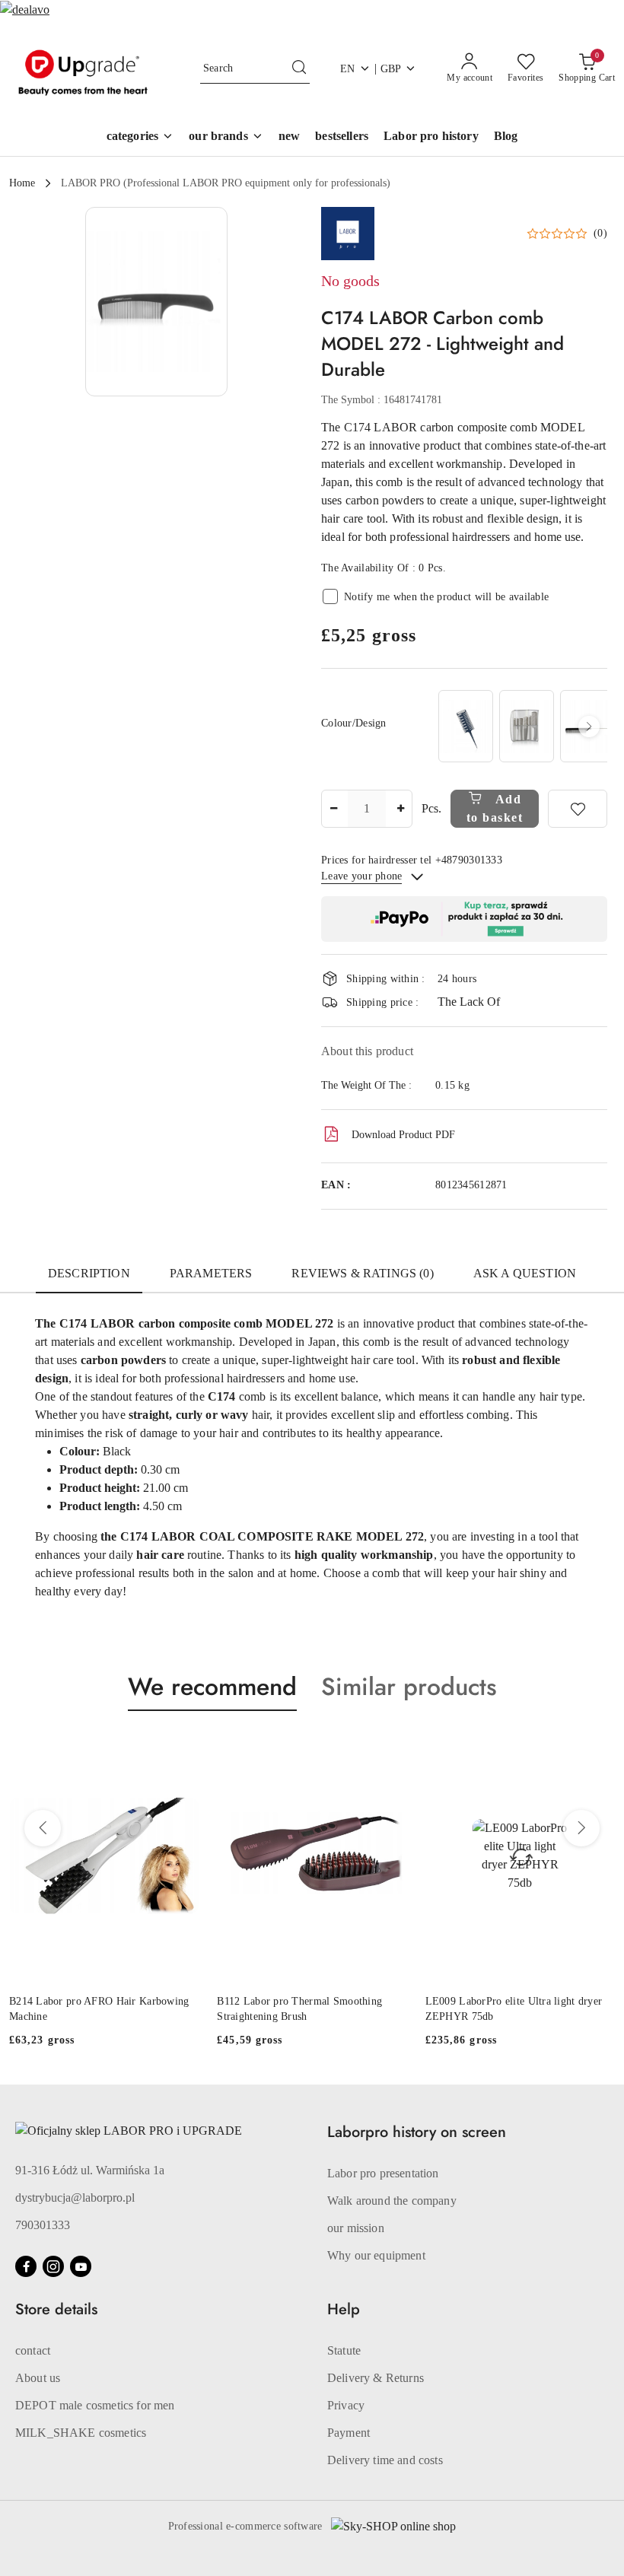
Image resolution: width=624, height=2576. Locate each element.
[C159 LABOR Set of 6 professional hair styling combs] (527, 726)
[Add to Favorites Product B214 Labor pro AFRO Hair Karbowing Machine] (181, 1747)
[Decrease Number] (333, 809)
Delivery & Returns (376, 2378)
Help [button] (344, 2309)
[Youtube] (81, 2266)
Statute (344, 2350)
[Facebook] (26, 2266)
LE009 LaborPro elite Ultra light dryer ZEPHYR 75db (514, 2009)
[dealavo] (25, 9)
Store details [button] (56, 2309)
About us (38, 2378)
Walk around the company (392, 2201)
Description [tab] (89, 1273)
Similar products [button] (409, 1687)
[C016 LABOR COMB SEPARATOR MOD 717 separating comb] (466, 726)
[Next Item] (589, 727)
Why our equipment (376, 2255)
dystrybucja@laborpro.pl (75, 2198)
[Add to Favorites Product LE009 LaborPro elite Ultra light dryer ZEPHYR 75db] (597, 1747)
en (348, 69)
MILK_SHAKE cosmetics (81, 2433)
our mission (356, 2228)
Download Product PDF (403, 1135)
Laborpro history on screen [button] (417, 2132)
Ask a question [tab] (525, 1273)
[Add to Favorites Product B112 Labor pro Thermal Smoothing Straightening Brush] (390, 1747)
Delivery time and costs (385, 2460)
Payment (349, 2433)
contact (33, 2350)
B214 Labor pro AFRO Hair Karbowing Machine (99, 2009)
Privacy (346, 2405)
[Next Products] (581, 1828)
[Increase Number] (400, 809)
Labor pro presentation (383, 2173)
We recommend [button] (212, 1687)
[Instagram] (53, 2266)
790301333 (43, 2225)
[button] (226, 137)
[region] (521, 726)
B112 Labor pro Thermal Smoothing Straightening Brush (299, 2009)
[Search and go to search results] (299, 68)
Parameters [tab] (211, 1273)
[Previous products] (43, 1828)
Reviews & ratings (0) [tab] (362, 1273)
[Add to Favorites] (578, 809)
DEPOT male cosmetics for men (95, 2405)
